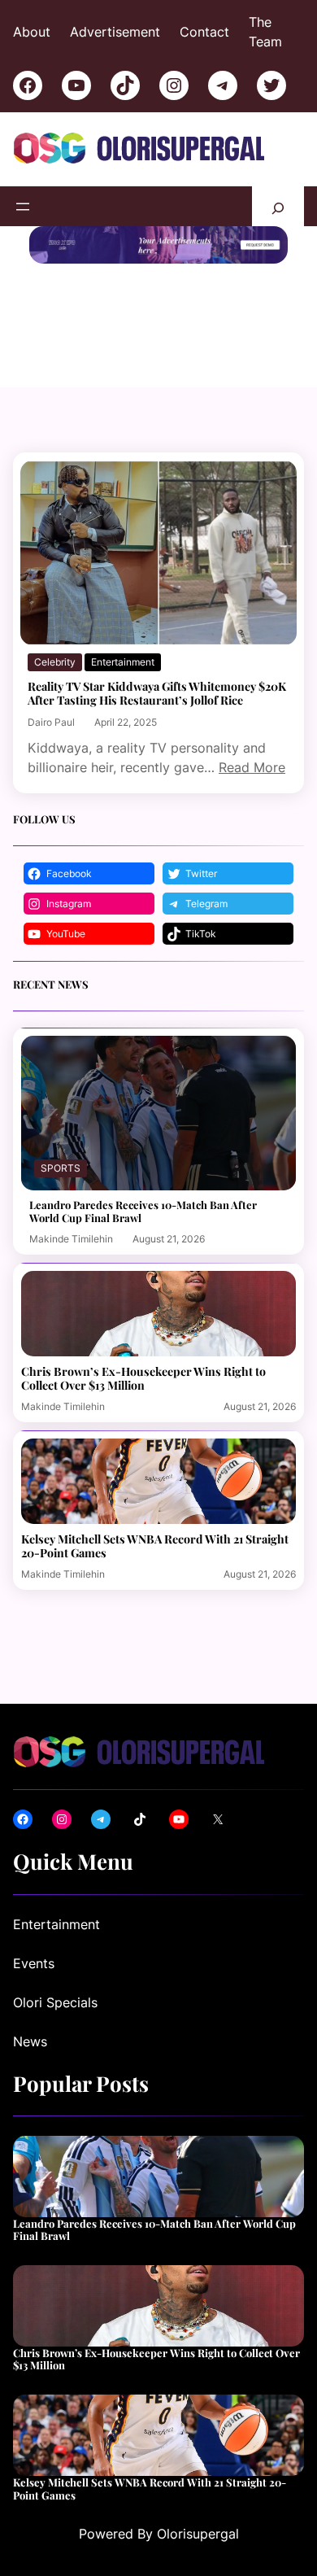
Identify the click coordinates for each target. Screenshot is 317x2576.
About (32, 32)
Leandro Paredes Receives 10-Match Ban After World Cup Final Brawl (143, 1211)
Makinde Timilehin (71, 1239)
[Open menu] (23, 207)
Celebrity (55, 662)
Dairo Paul (51, 722)
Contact (204, 32)
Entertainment (123, 662)
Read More (252, 767)
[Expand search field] (278, 206)
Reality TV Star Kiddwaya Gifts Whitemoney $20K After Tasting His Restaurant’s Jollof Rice (157, 693)
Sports (61, 1168)
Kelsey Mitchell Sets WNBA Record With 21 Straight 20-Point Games (155, 1546)
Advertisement (115, 32)
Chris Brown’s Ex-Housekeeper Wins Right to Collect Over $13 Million (143, 1378)
